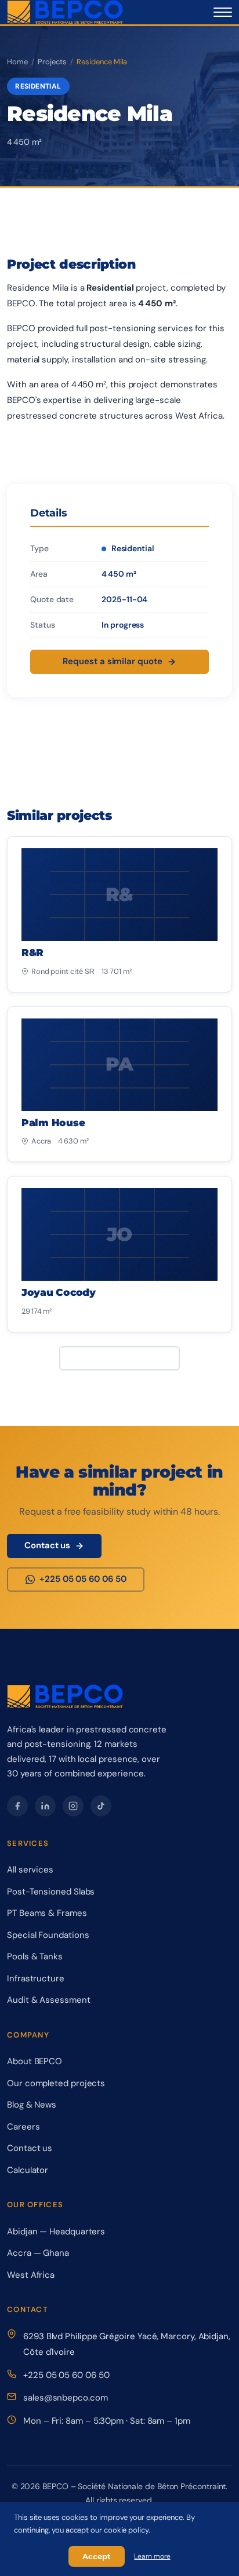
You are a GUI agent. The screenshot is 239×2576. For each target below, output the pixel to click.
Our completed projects (56, 2083)
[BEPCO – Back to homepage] (65, 12)
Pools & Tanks (35, 1956)
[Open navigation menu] (223, 12)
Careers (23, 2127)
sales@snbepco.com (66, 2398)
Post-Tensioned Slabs (51, 1892)
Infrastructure (36, 1978)
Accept (97, 2556)
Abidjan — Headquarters (56, 2231)
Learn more (152, 2556)
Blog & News (32, 2105)
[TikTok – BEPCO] (101, 1806)
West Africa (31, 2275)
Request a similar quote (112, 661)
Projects (52, 62)
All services (30, 1870)
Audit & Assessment (49, 2000)
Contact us (47, 1545)
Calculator (28, 2170)
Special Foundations (48, 1935)
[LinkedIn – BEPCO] (45, 1806)
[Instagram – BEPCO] (73, 1806)
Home (17, 62)
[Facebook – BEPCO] (17, 1806)
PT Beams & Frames (47, 1913)
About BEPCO (35, 2061)
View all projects (113, 1358)
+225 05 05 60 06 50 (66, 2375)
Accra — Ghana (38, 2253)
